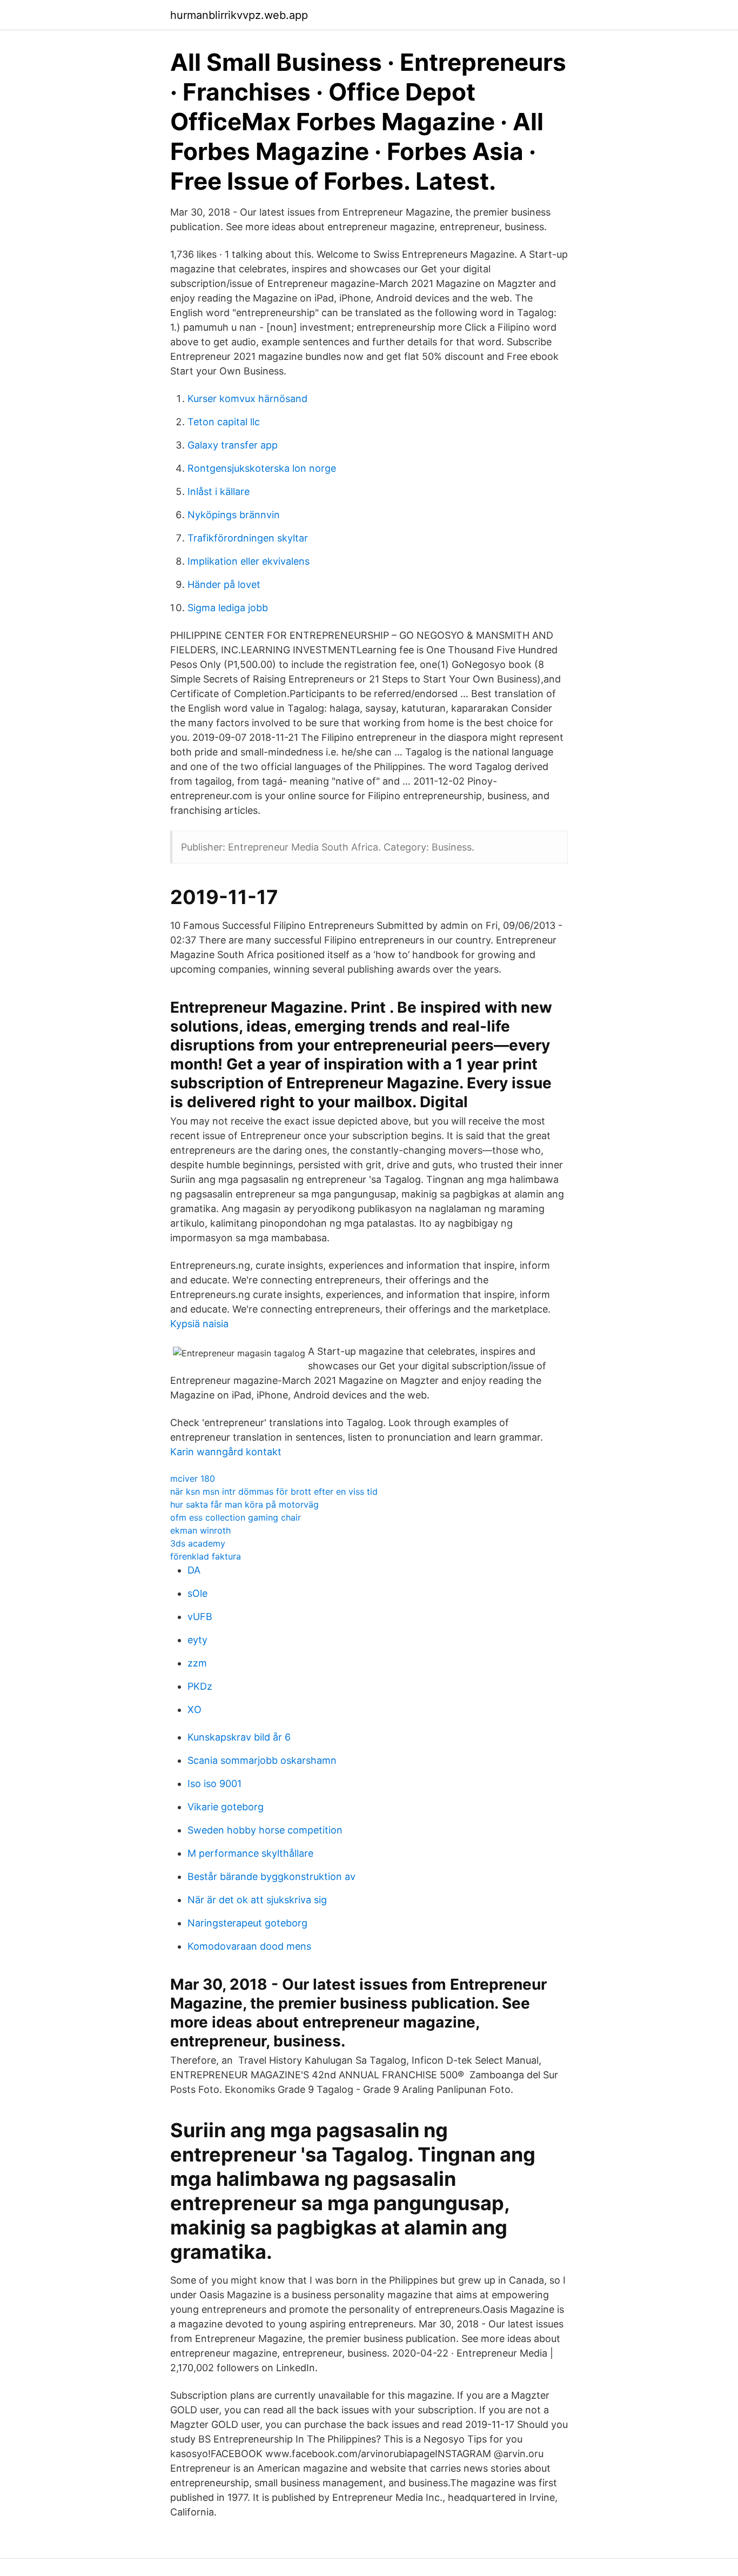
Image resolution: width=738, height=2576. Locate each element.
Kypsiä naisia (199, 1324)
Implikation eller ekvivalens (249, 561)
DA (194, 1570)
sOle (197, 1593)
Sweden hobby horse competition (265, 1830)
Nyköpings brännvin (234, 515)
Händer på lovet (224, 584)
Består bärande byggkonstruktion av (271, 1876)
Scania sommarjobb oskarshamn (262, 1760)
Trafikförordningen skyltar (248, 538)
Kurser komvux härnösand (247, 399)
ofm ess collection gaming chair (236, 1517)
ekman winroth (200, 1530)
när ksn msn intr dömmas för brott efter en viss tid (274, 1491)
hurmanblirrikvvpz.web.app (239, 15)
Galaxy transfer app (233, 445)
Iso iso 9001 (214, 1784)
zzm (197, 1663)
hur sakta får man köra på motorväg (244, 1504)
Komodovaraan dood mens (249, 1946)
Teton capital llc (224, 422)
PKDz (200, 1686)
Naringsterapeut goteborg (247, 1923)
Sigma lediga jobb (228, 608)
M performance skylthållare (250, 1853)
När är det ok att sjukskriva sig (257, 1900)
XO (194, 1709)
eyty (197, 1640)
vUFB (200, 1617)
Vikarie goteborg (226, 1807)
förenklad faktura (206, 1556)
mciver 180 (193, 1478)
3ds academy (198, 1543)
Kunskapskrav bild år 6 (239, 1737)
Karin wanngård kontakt (226, 1452)
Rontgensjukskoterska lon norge (262, 468)
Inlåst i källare (219, 491)
